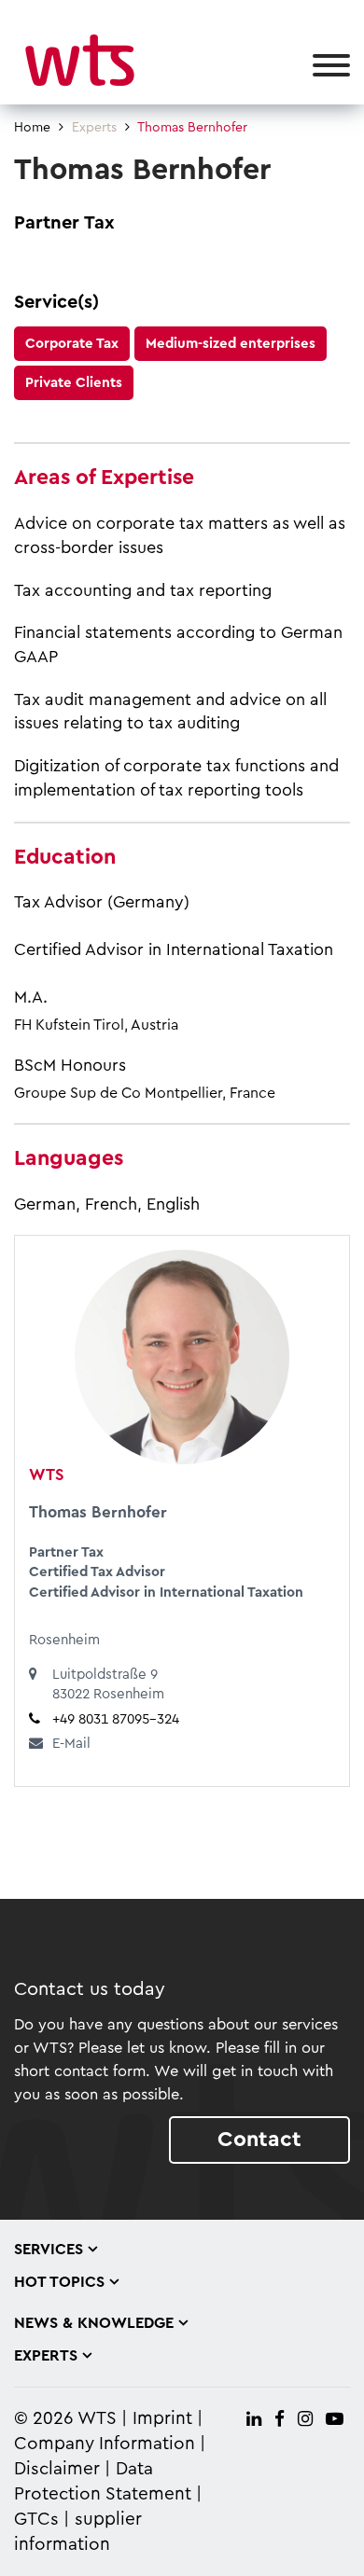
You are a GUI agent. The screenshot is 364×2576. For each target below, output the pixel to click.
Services (49, 2250)
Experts (94, 128)
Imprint (162, 2419)
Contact (259, 2139)
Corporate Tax (72, 344)
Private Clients (74, 383)
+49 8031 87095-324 (116, 1719)
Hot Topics (59, 2282)
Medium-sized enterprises (231, 344)
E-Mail (71, 1744)
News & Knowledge (94, 2323)
